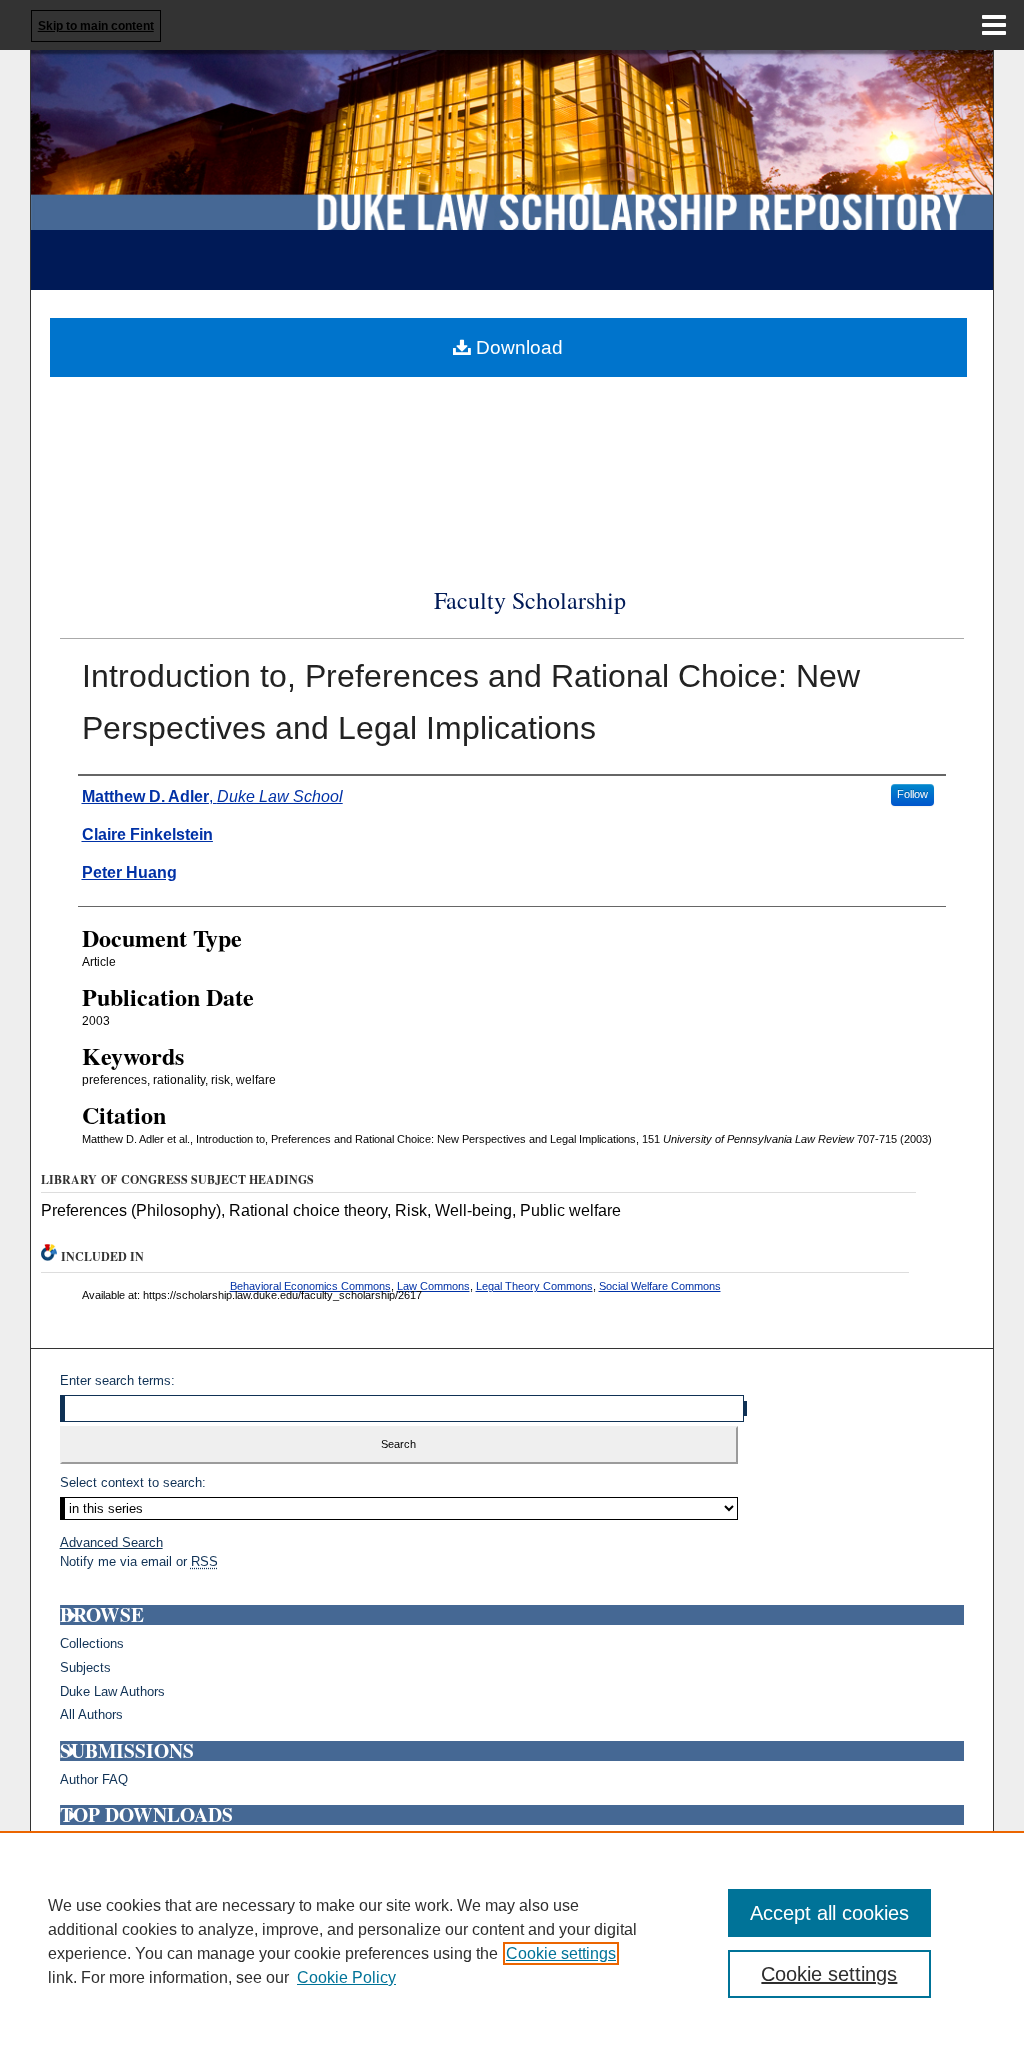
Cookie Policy (346, 1977)
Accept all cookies (829, 1913)
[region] (512, 1941)
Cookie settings (561, 1953)
